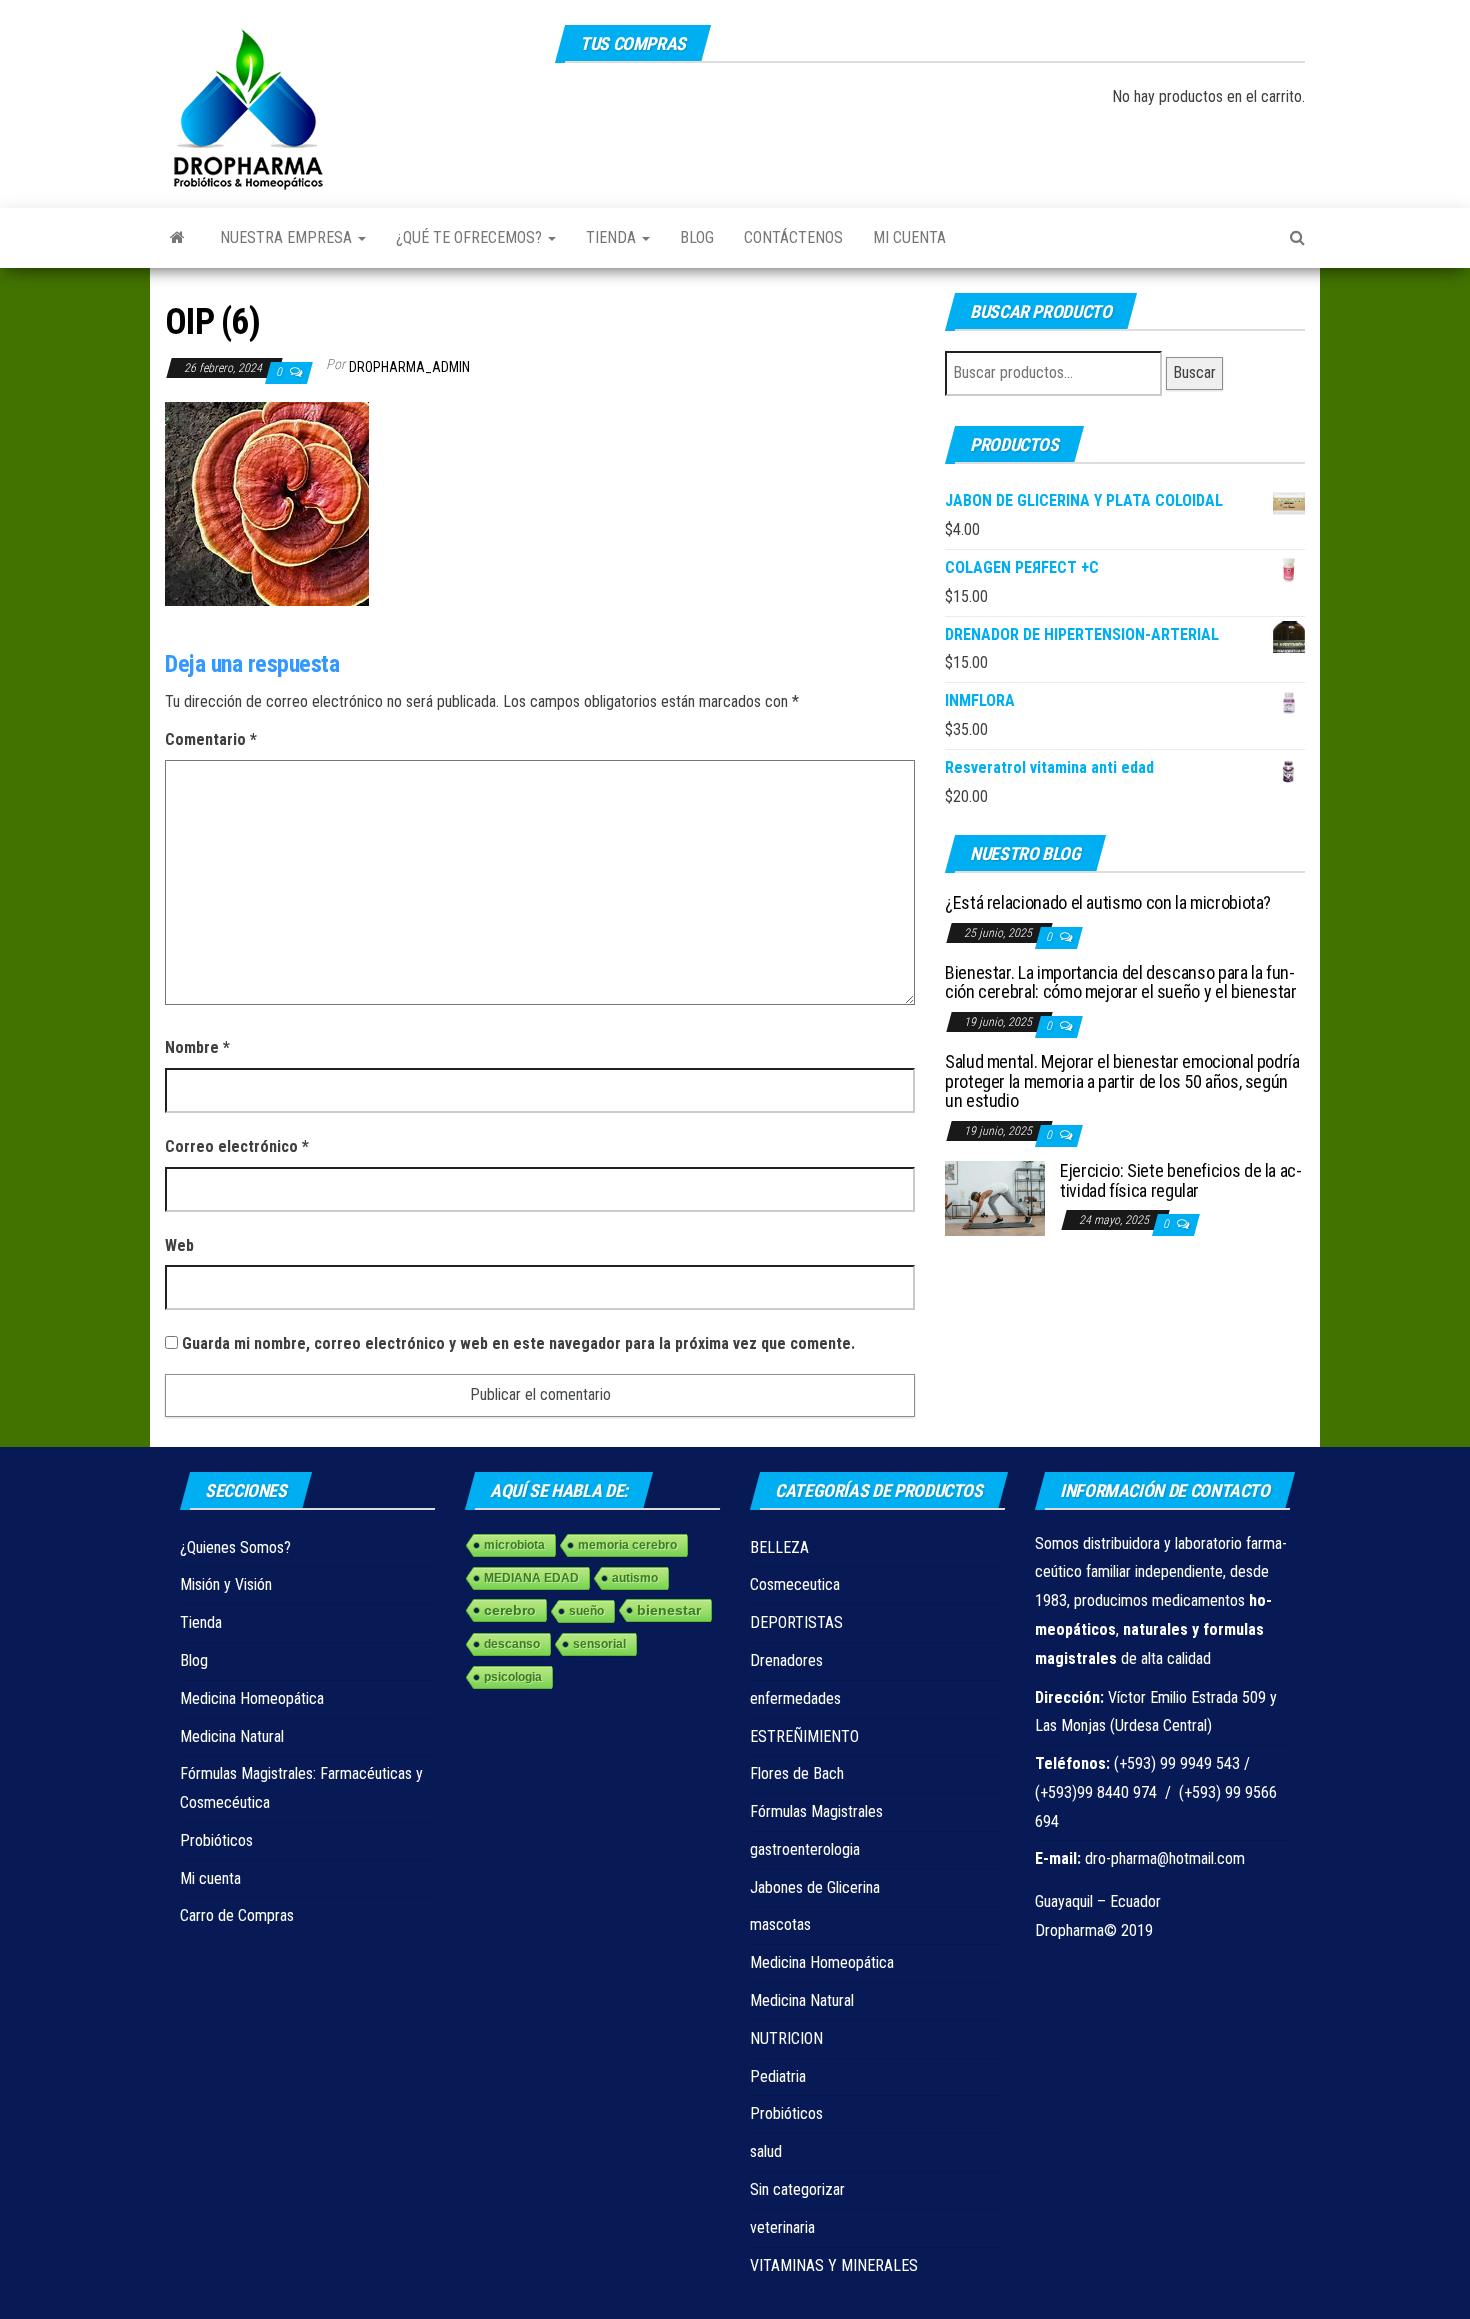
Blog (697, 237)
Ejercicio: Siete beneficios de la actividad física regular (1181, 1180)
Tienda (613, 237)
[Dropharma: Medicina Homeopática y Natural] (177, 238)
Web (179, 1245)
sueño (586, 1611)
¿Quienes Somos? (235, 1547)
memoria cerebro (627, 1545)
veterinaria (782, 2227)
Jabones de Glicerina (815, 1887)
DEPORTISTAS (796, 1622)
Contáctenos (793, 237)
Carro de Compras (237, 1915)
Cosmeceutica (795, 1584)
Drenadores (786, 1660)
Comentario (211, 739)
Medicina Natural (232, 1736)
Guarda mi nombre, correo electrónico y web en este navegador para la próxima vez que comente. (518, 1343)
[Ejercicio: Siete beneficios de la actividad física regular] (995, 1196)
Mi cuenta (909, 237)
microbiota (514, 1545)
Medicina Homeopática (252, 1698)
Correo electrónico (237, 1146)
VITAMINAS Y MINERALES (834, 2265)
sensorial (599, 1644)
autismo (635, 1578)
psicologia (513, 1677)
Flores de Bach (797, 1773)
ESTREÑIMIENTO (804, 1736)
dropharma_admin (409, 367)
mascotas (780, 1924)
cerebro (510, 1610)
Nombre (197, 1047)
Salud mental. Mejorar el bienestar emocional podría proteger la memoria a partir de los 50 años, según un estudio (1122, 1081)
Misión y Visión (226, 1584)
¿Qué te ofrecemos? (471, 237)
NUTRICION (786, 2038)
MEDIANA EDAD (531, 1578)
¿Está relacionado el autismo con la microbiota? (1108, 902)
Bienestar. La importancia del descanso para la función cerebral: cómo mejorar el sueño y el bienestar (1121, 982)
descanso (512, 1644)
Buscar (1194, 372)
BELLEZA (779, 1547)
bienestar (669, 1610)
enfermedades (795, 1698)
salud (766, 2151)
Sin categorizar (797, 2189)
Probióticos (216, 1840)
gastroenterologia (805, 1849)
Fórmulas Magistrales (816, 1811)
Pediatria (778, 2076)
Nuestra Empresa (288, 237)
